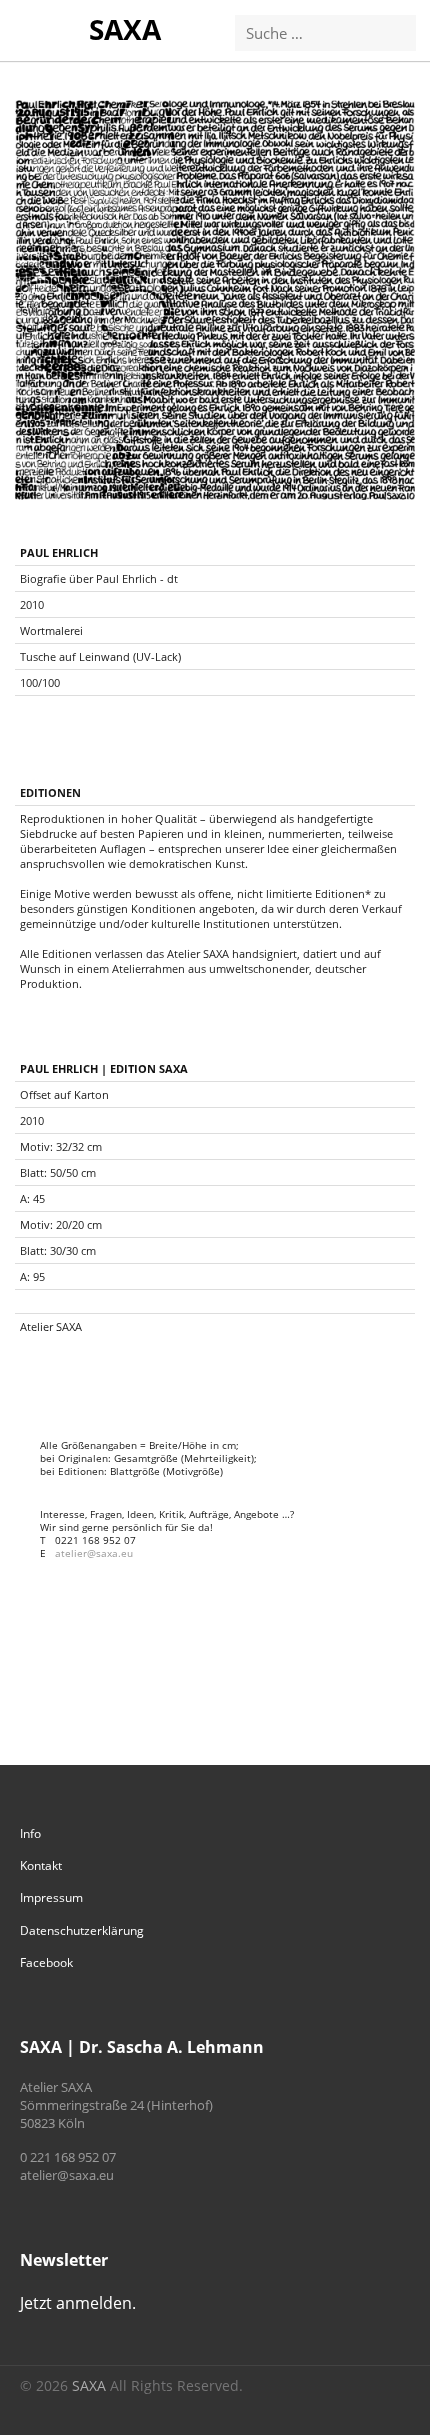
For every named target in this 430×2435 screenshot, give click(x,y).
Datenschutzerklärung (82, 1930)
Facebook (46, 1962)
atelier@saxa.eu (94, 1553)
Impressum (51, 1897)
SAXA (125, 29)
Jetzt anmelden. (78, 2303)
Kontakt (41, 1865)
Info (30, 1833)
